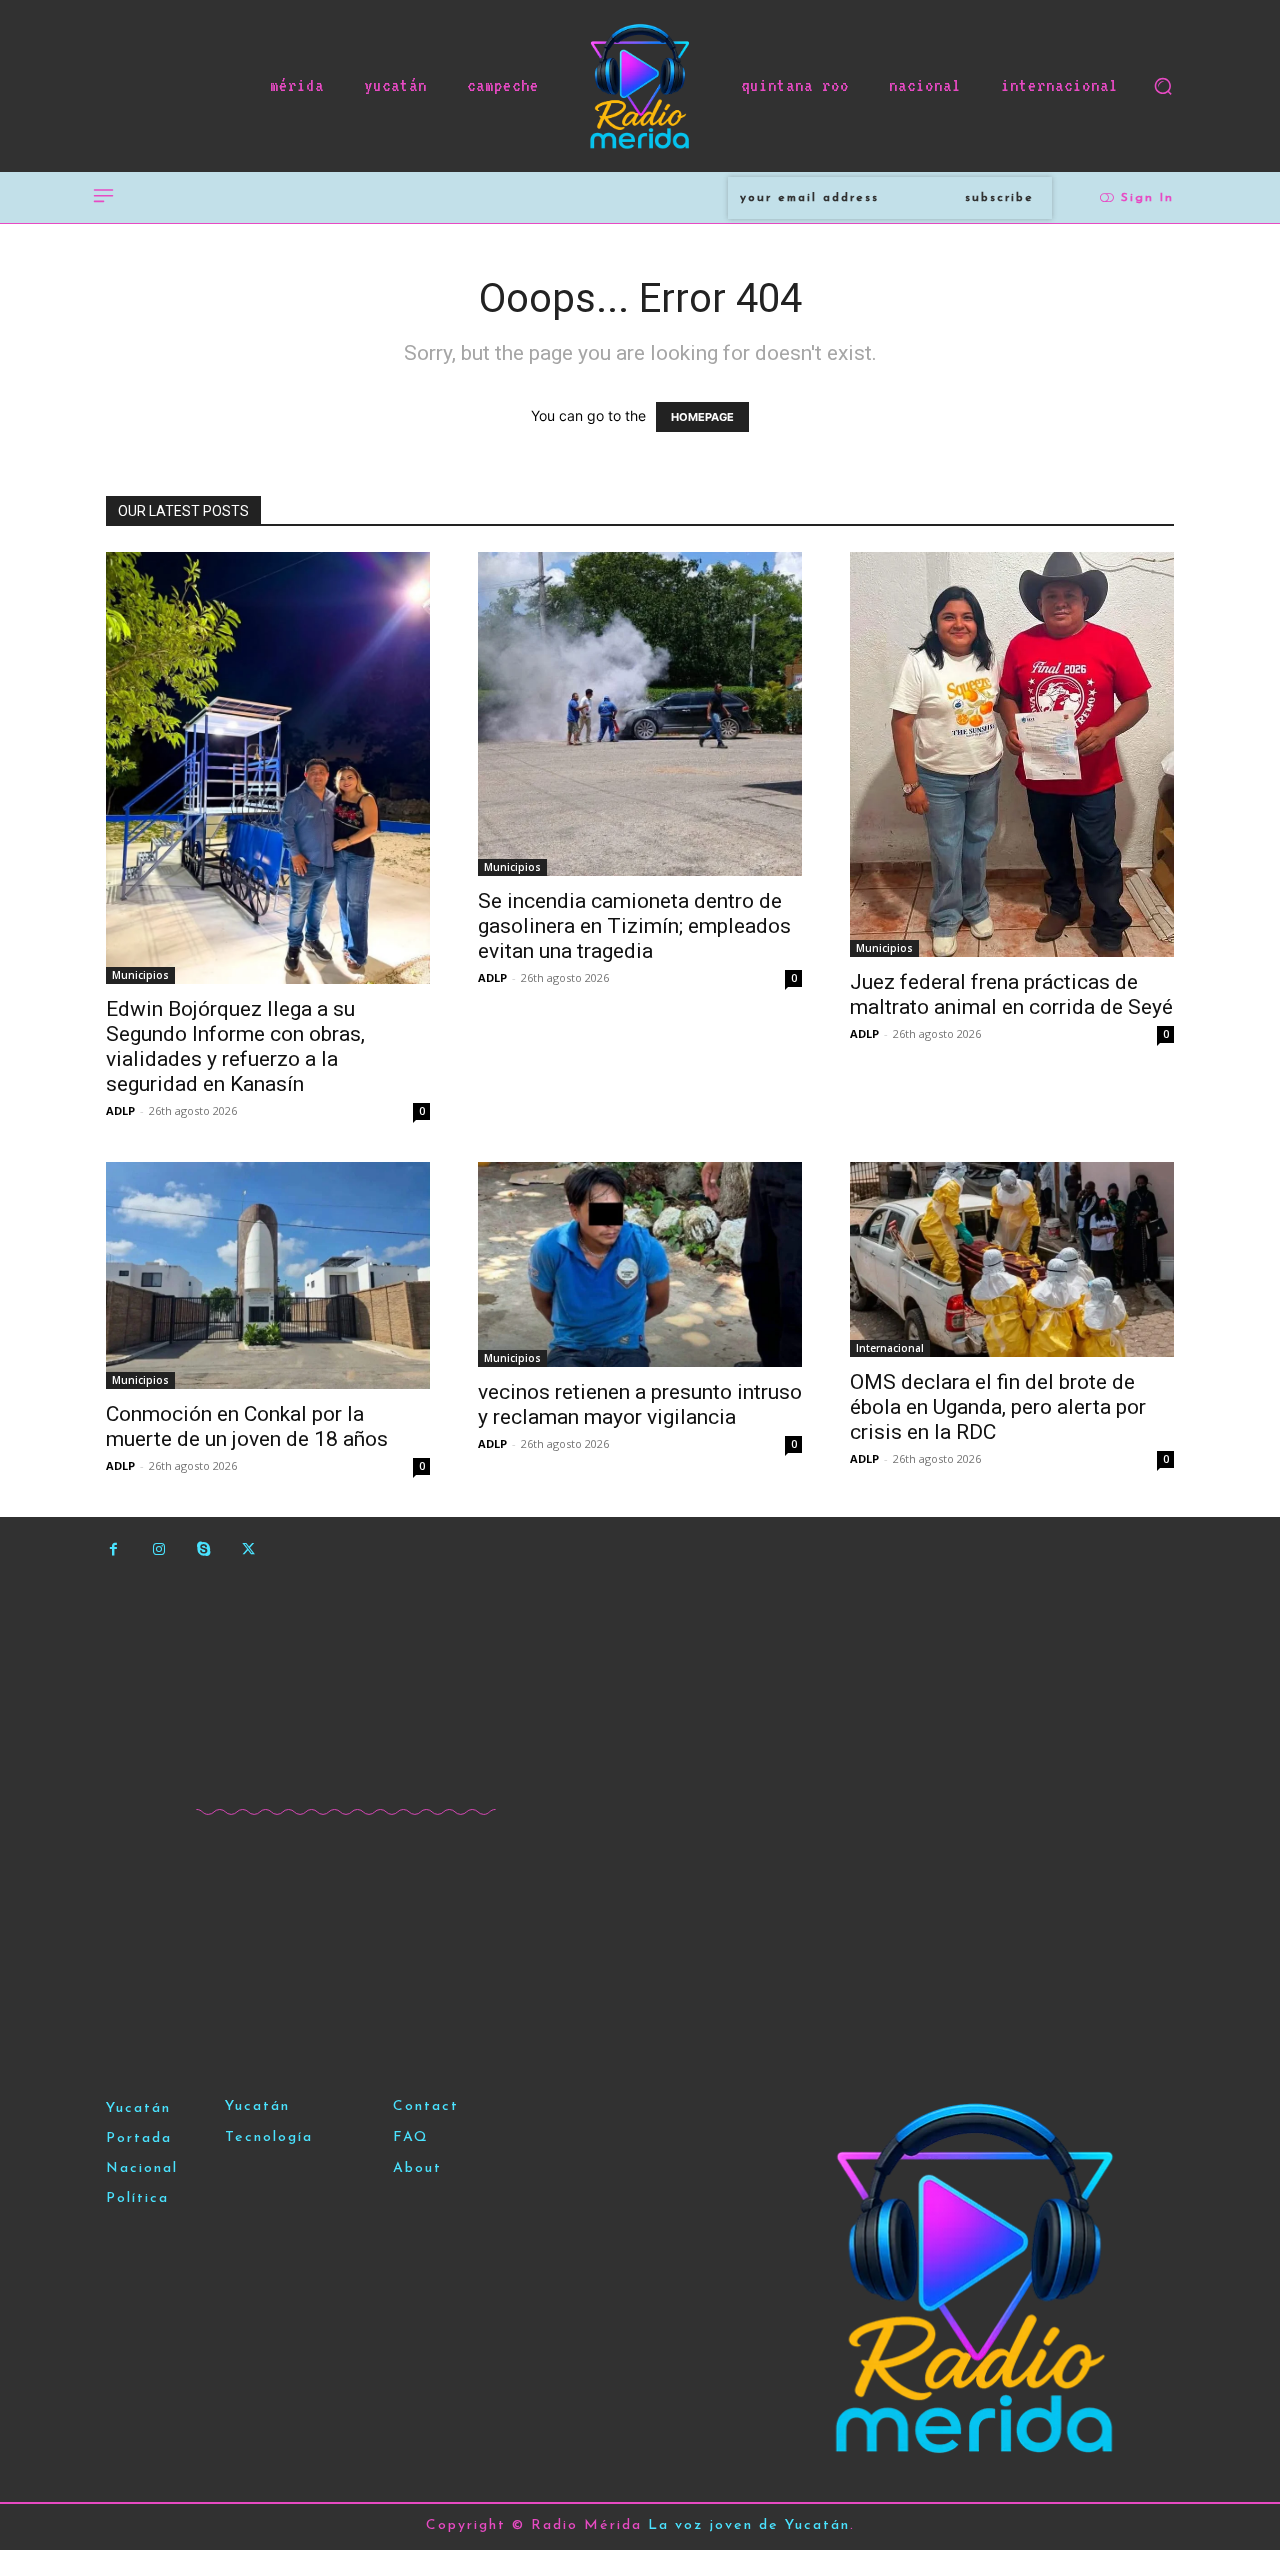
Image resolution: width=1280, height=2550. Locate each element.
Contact (426, 2106)
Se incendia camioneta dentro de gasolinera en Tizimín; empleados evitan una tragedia (634, 926)
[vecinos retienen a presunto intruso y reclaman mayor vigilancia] (640, 1264)
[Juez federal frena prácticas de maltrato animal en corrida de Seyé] (1012, 754)
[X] (248, 1549)
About (417, 2168)
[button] (1163, 86)
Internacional (890, 1348)
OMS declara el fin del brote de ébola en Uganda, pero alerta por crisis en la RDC (998, 1407)
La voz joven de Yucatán (749, 2525)
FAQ (411, 2137)
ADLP (120, 1110)
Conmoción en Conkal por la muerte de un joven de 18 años (247, 1426)
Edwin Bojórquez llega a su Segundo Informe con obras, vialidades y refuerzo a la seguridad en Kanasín (235, 1046)
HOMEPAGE (702, 417)
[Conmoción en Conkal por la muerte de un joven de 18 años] (268, 1275)
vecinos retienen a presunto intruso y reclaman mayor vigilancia (640, 1404)
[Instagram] (158, 1549)
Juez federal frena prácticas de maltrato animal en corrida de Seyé (1011, 994)
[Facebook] (113, 1549)
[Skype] (203, 1549)
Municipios (140, 975)
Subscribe (999, 198)
